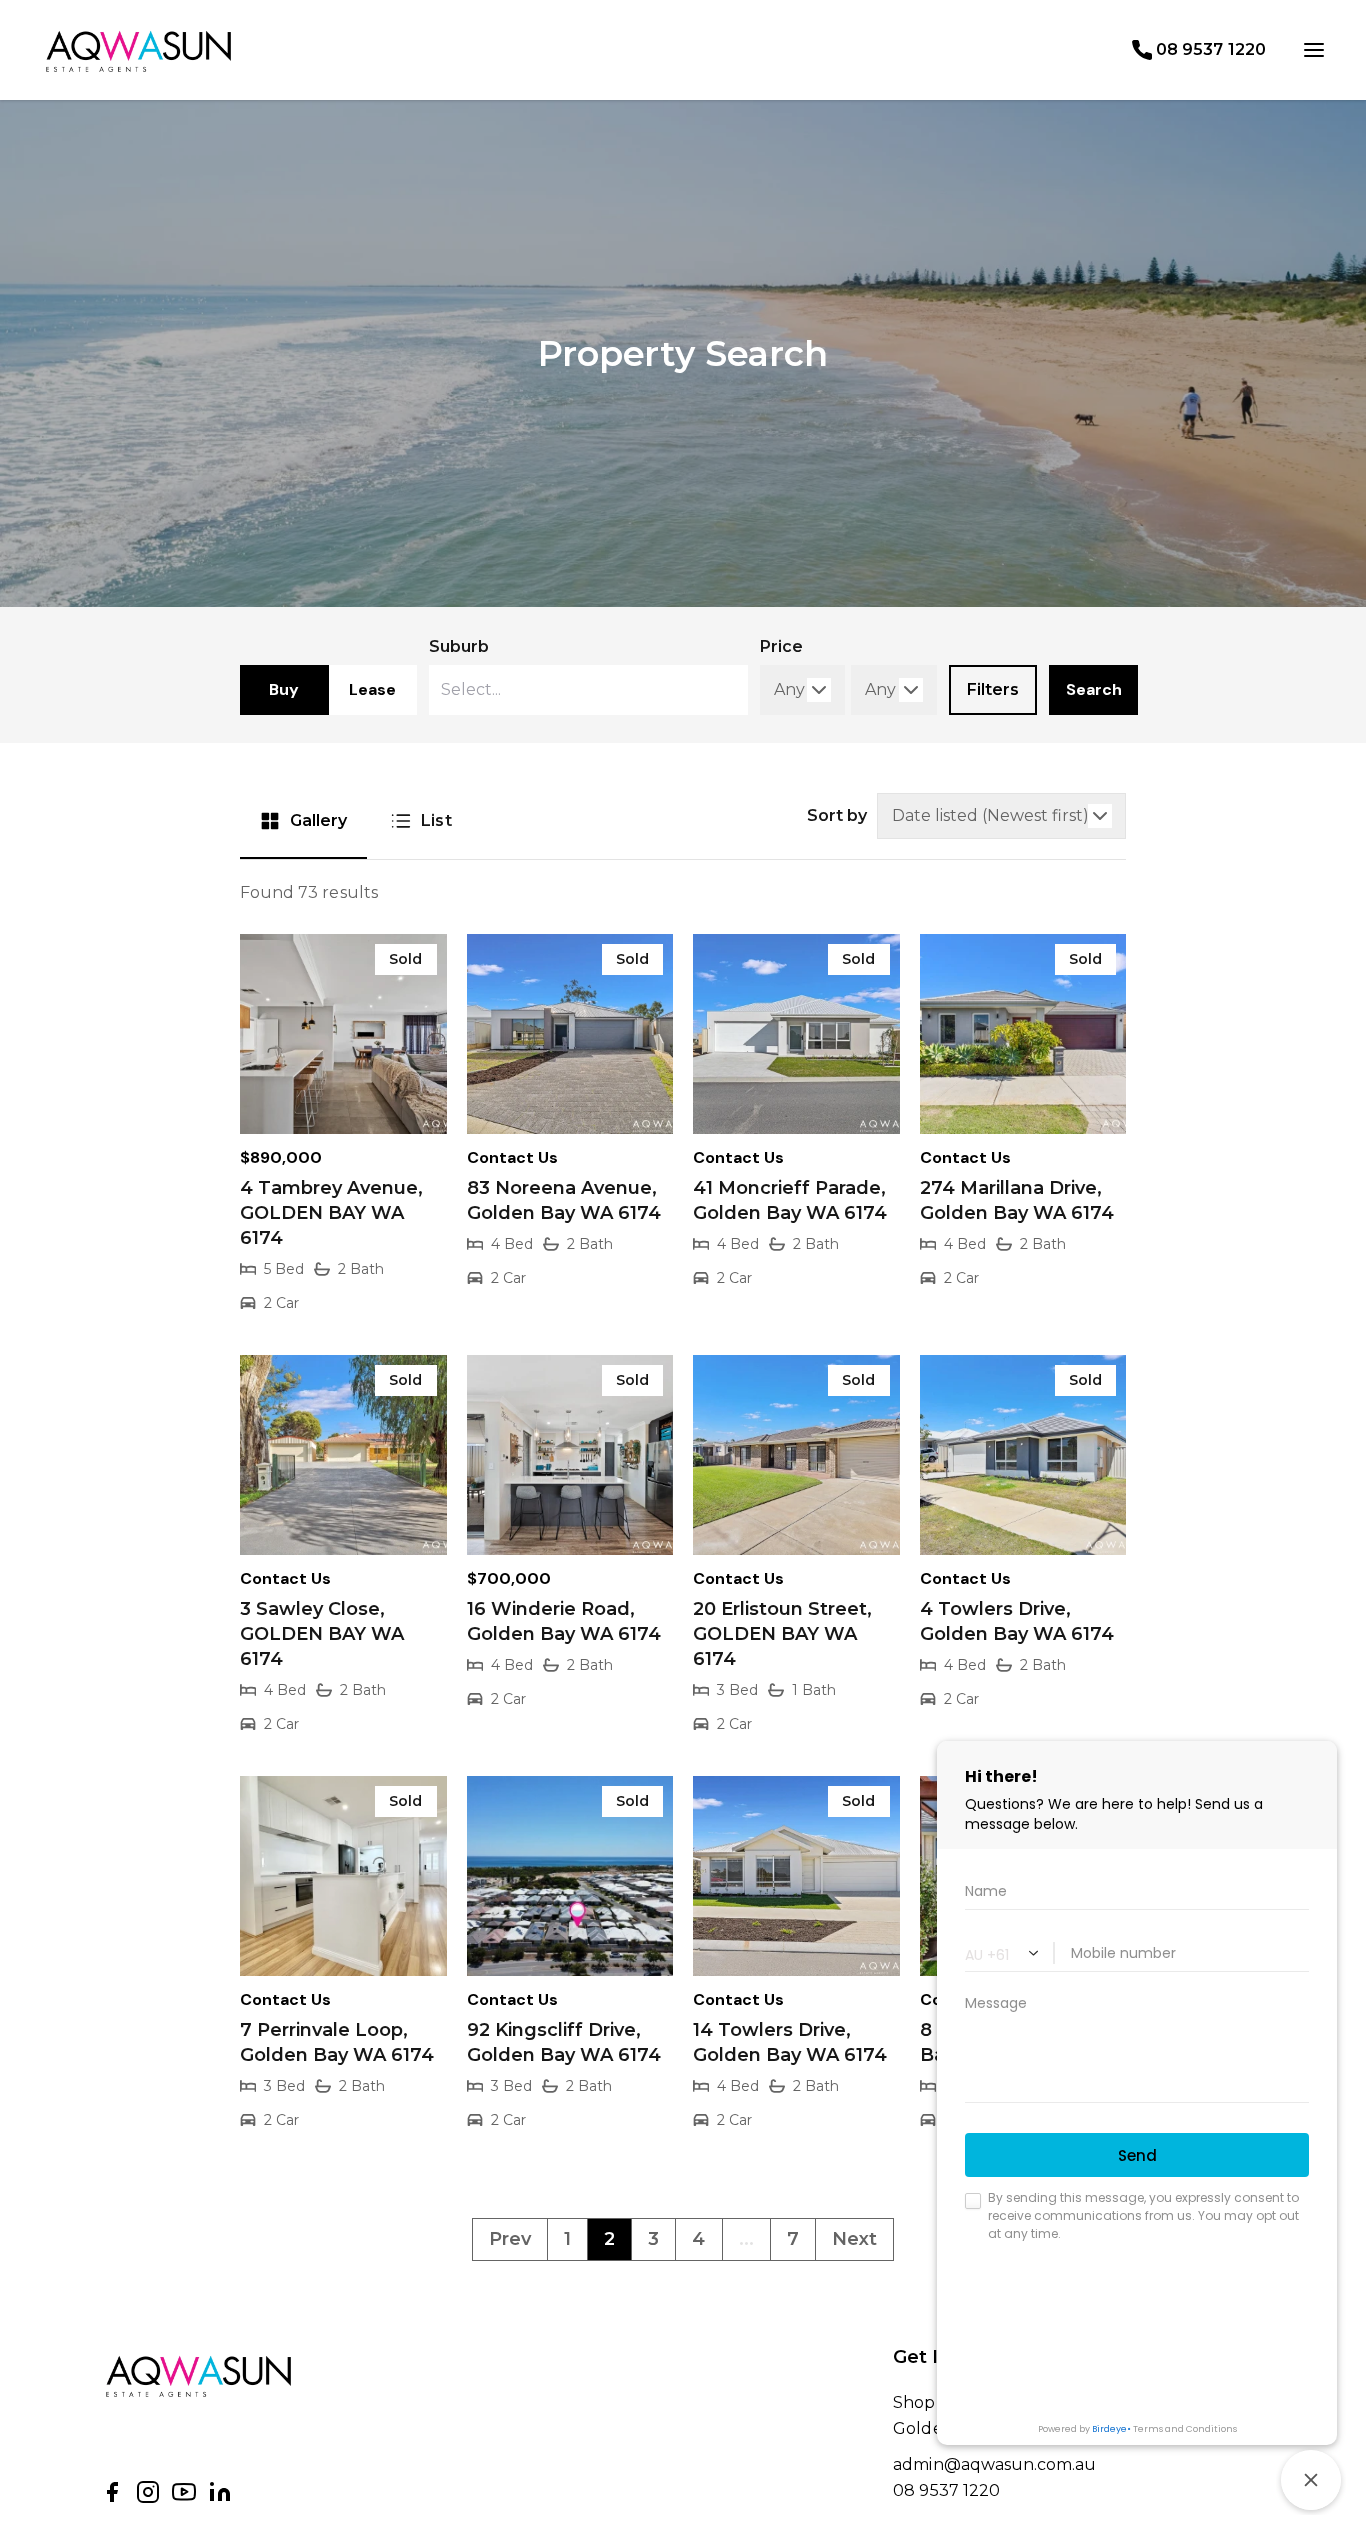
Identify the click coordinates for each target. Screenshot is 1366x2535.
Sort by (837, 815)
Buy (284, 689)
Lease (372, 689)
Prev (510, 2239)
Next (854, 2239)
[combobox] (588, 690)
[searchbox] (536, 690)
